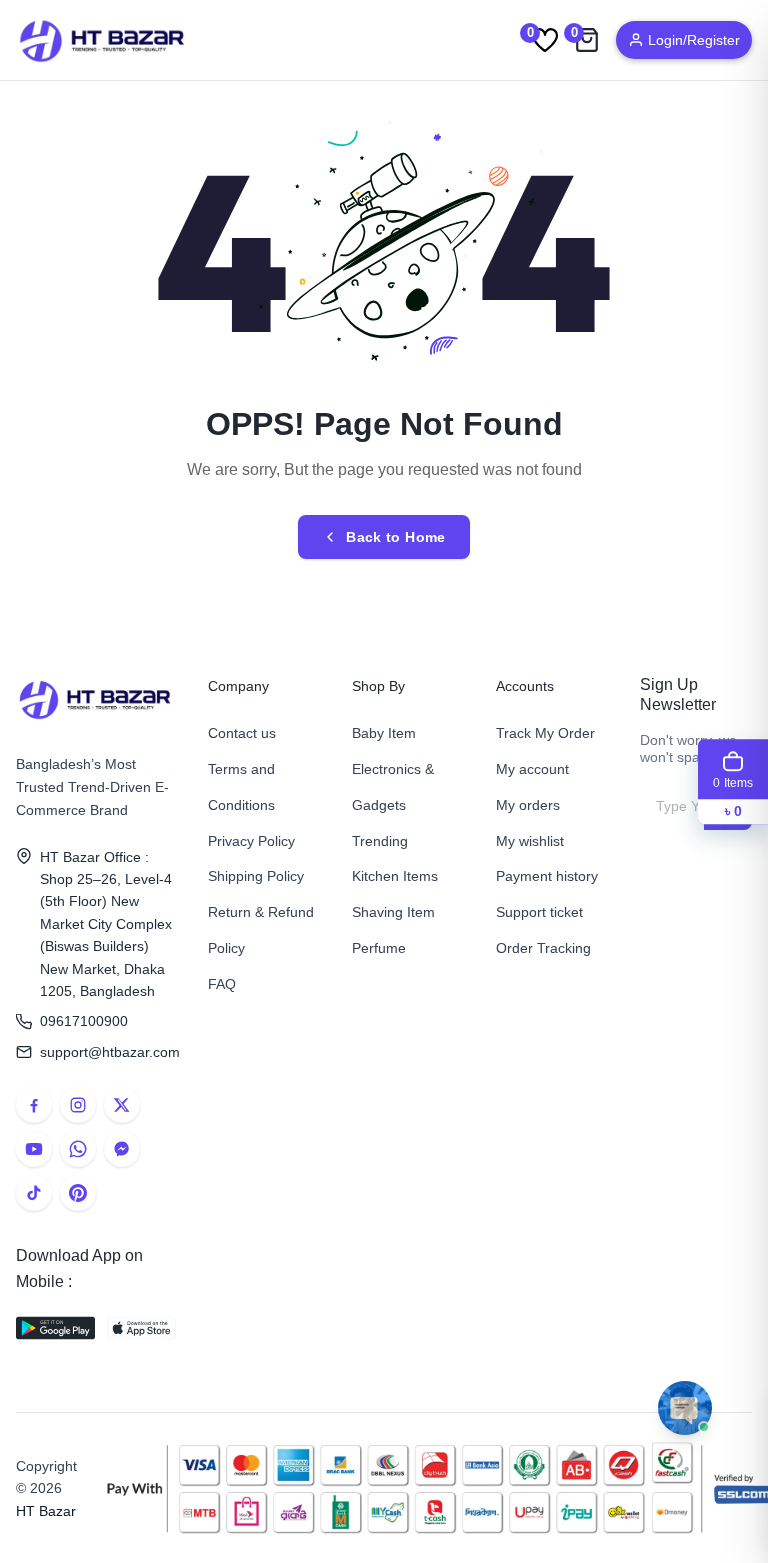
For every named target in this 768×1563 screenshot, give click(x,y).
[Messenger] (122, 1149)
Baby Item (384, 733)
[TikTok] (34, 1193)
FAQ (222, 984)
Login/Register (694, 40)
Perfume (379, 948)
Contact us (242, 733)
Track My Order (545, 733)
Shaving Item (393, 912)
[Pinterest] (78, 1193)
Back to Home (395, 537)
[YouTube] (34, 1149)
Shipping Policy (256, 876)
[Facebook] (34, 1105)
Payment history (547, 876)
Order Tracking (543, 948)
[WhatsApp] (78, 1149)
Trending (380, 841)
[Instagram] (78, 1105)
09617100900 (84, 1021)
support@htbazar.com (108, 1052)
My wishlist (530, 841)
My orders (528, 805)
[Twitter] (122, 1105)
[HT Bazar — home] (103, 40)
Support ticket (539, 912)
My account (532, 769)
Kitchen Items (395, 876)
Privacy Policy (251, 841)
